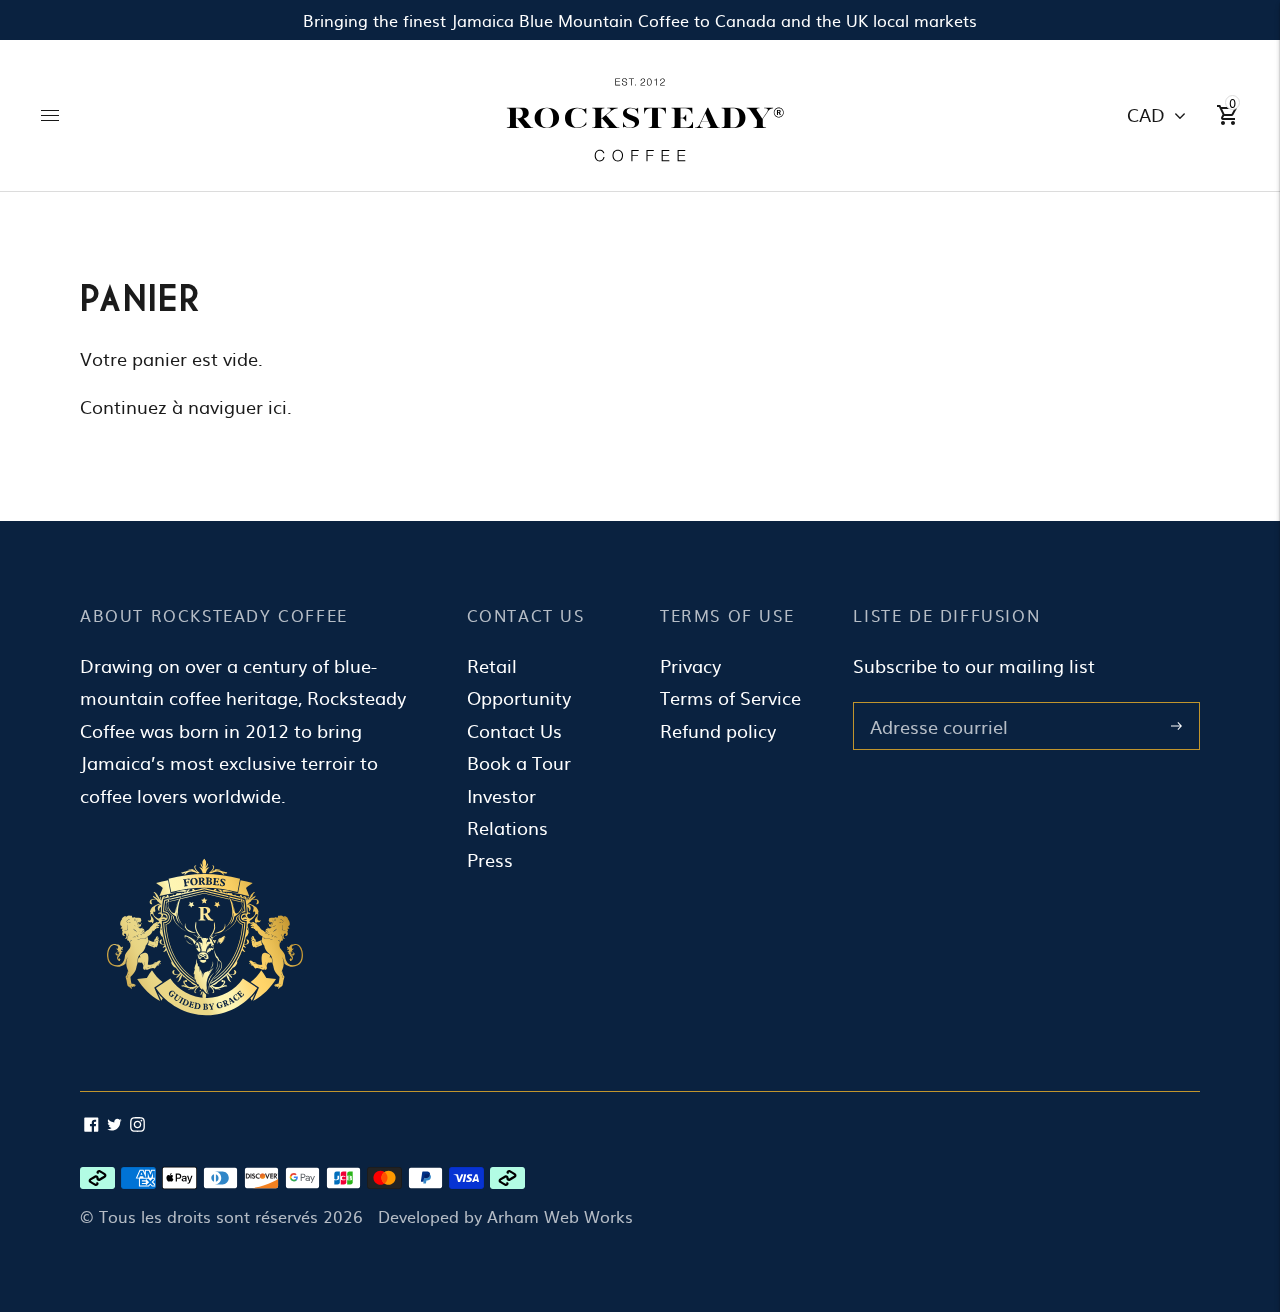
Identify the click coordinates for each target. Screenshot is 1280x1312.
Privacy (690, 665)
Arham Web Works (560, 1216)
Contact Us (514, 730)
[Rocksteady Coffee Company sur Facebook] (91, 1124)
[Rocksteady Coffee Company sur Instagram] (137, 1124)
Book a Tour (519, 762)
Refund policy (718, 730)
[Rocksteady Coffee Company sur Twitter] (114, 1124)
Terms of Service (730, 697)
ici (277, 406)
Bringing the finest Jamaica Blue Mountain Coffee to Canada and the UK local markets (640, 20)
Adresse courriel (934, 705)
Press (490, 859)
